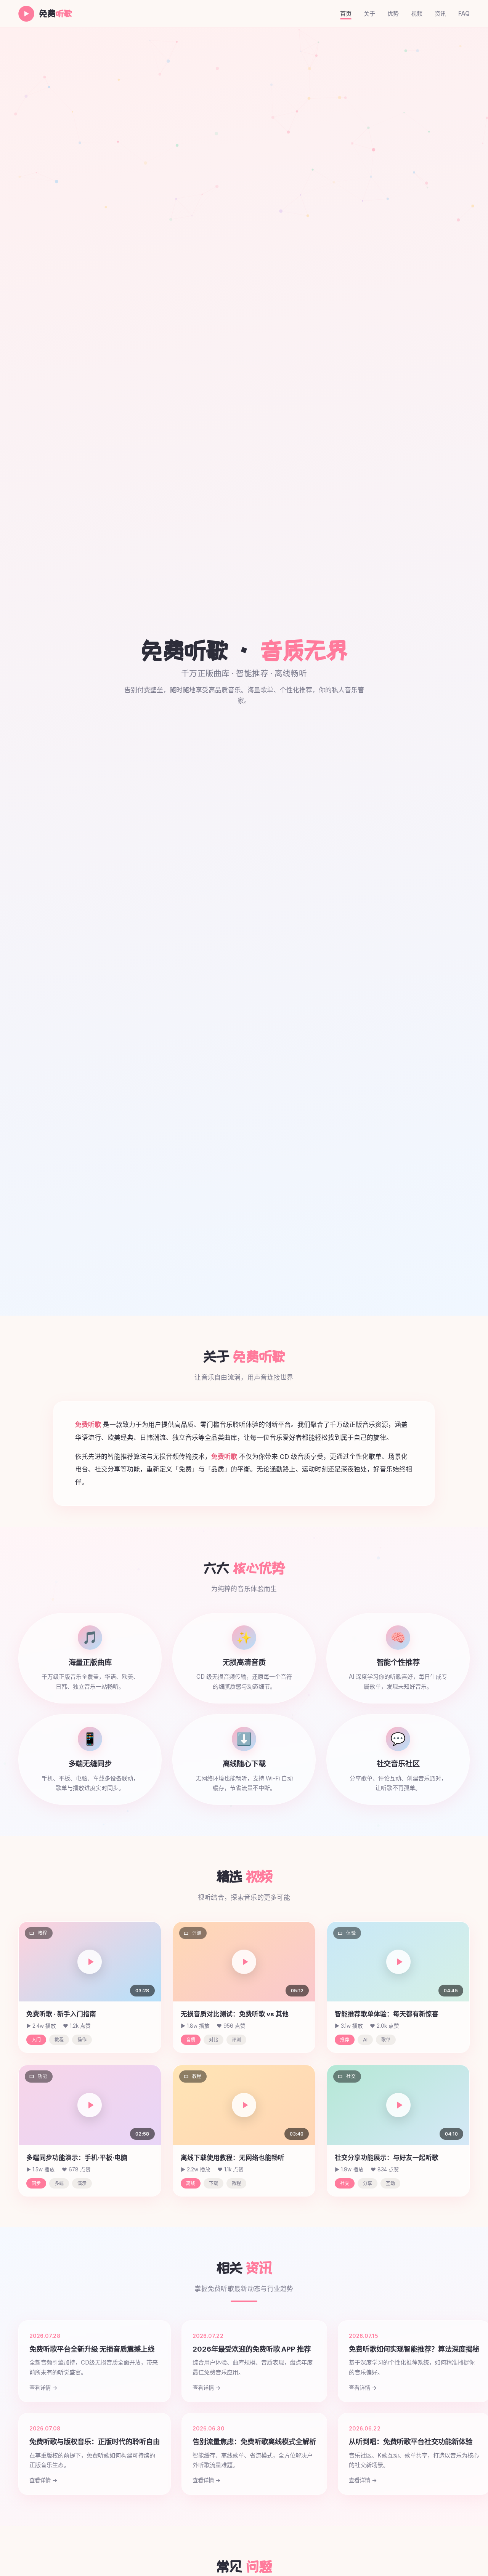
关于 (369, 14)
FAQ (464, 14)
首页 (346, 14)
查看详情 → (43, 2388)
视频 (417, 14)
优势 (393, 14)
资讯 (440, 14)
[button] (90, 1962)
